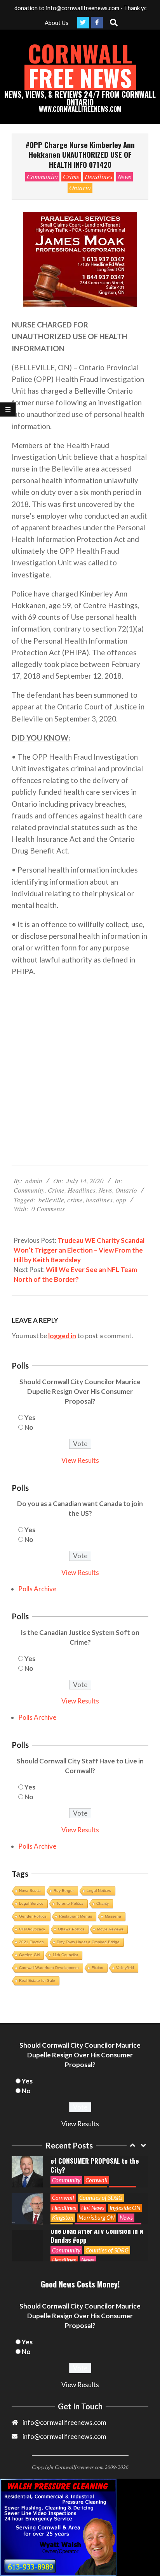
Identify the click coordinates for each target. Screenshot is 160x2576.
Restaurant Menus (76, 1916)
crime (75, 1200)
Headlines (99, 177)
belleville (51, 1200)
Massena (113, 1916)
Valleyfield (125, 1968)
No (29, 1427)
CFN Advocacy (32, 1929)
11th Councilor (65, 1955)
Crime (71, 177)
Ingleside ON (125, 2186)
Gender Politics (33, 1916)
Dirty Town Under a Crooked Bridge (88, 1942)
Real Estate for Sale (37, 1980)
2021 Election (31, 1942)
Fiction (97, 1968)
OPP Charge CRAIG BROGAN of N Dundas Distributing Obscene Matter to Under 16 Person (95, 2251)
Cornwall (97, 2159)
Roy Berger (64, 1891)
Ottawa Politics (71, 1929)
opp (121, 1200)
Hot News (93, 2186)
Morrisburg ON (97, 2196)
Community (42, 177)
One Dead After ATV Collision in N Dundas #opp (97, 2214)
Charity (103, 1903)
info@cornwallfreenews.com (64, 2436)
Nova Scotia (30, 1891)
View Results (80, 1460)
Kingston (63, 2196)
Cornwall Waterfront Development (49, 1968)
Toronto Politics (70, 1903)
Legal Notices (99, 1891)
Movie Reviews (110, 1929)
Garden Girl (29, 1955)
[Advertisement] (80, 1065)
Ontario (80, 187)
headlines (99, 1200)
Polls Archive (37, 1589)
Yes (30, 1417)
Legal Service (31, 1903)
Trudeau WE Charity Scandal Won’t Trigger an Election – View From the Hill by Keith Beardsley (79, 1250)
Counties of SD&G (101, 2176)
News (124, 177)
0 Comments (48, 1209)
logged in (62, 1336)
